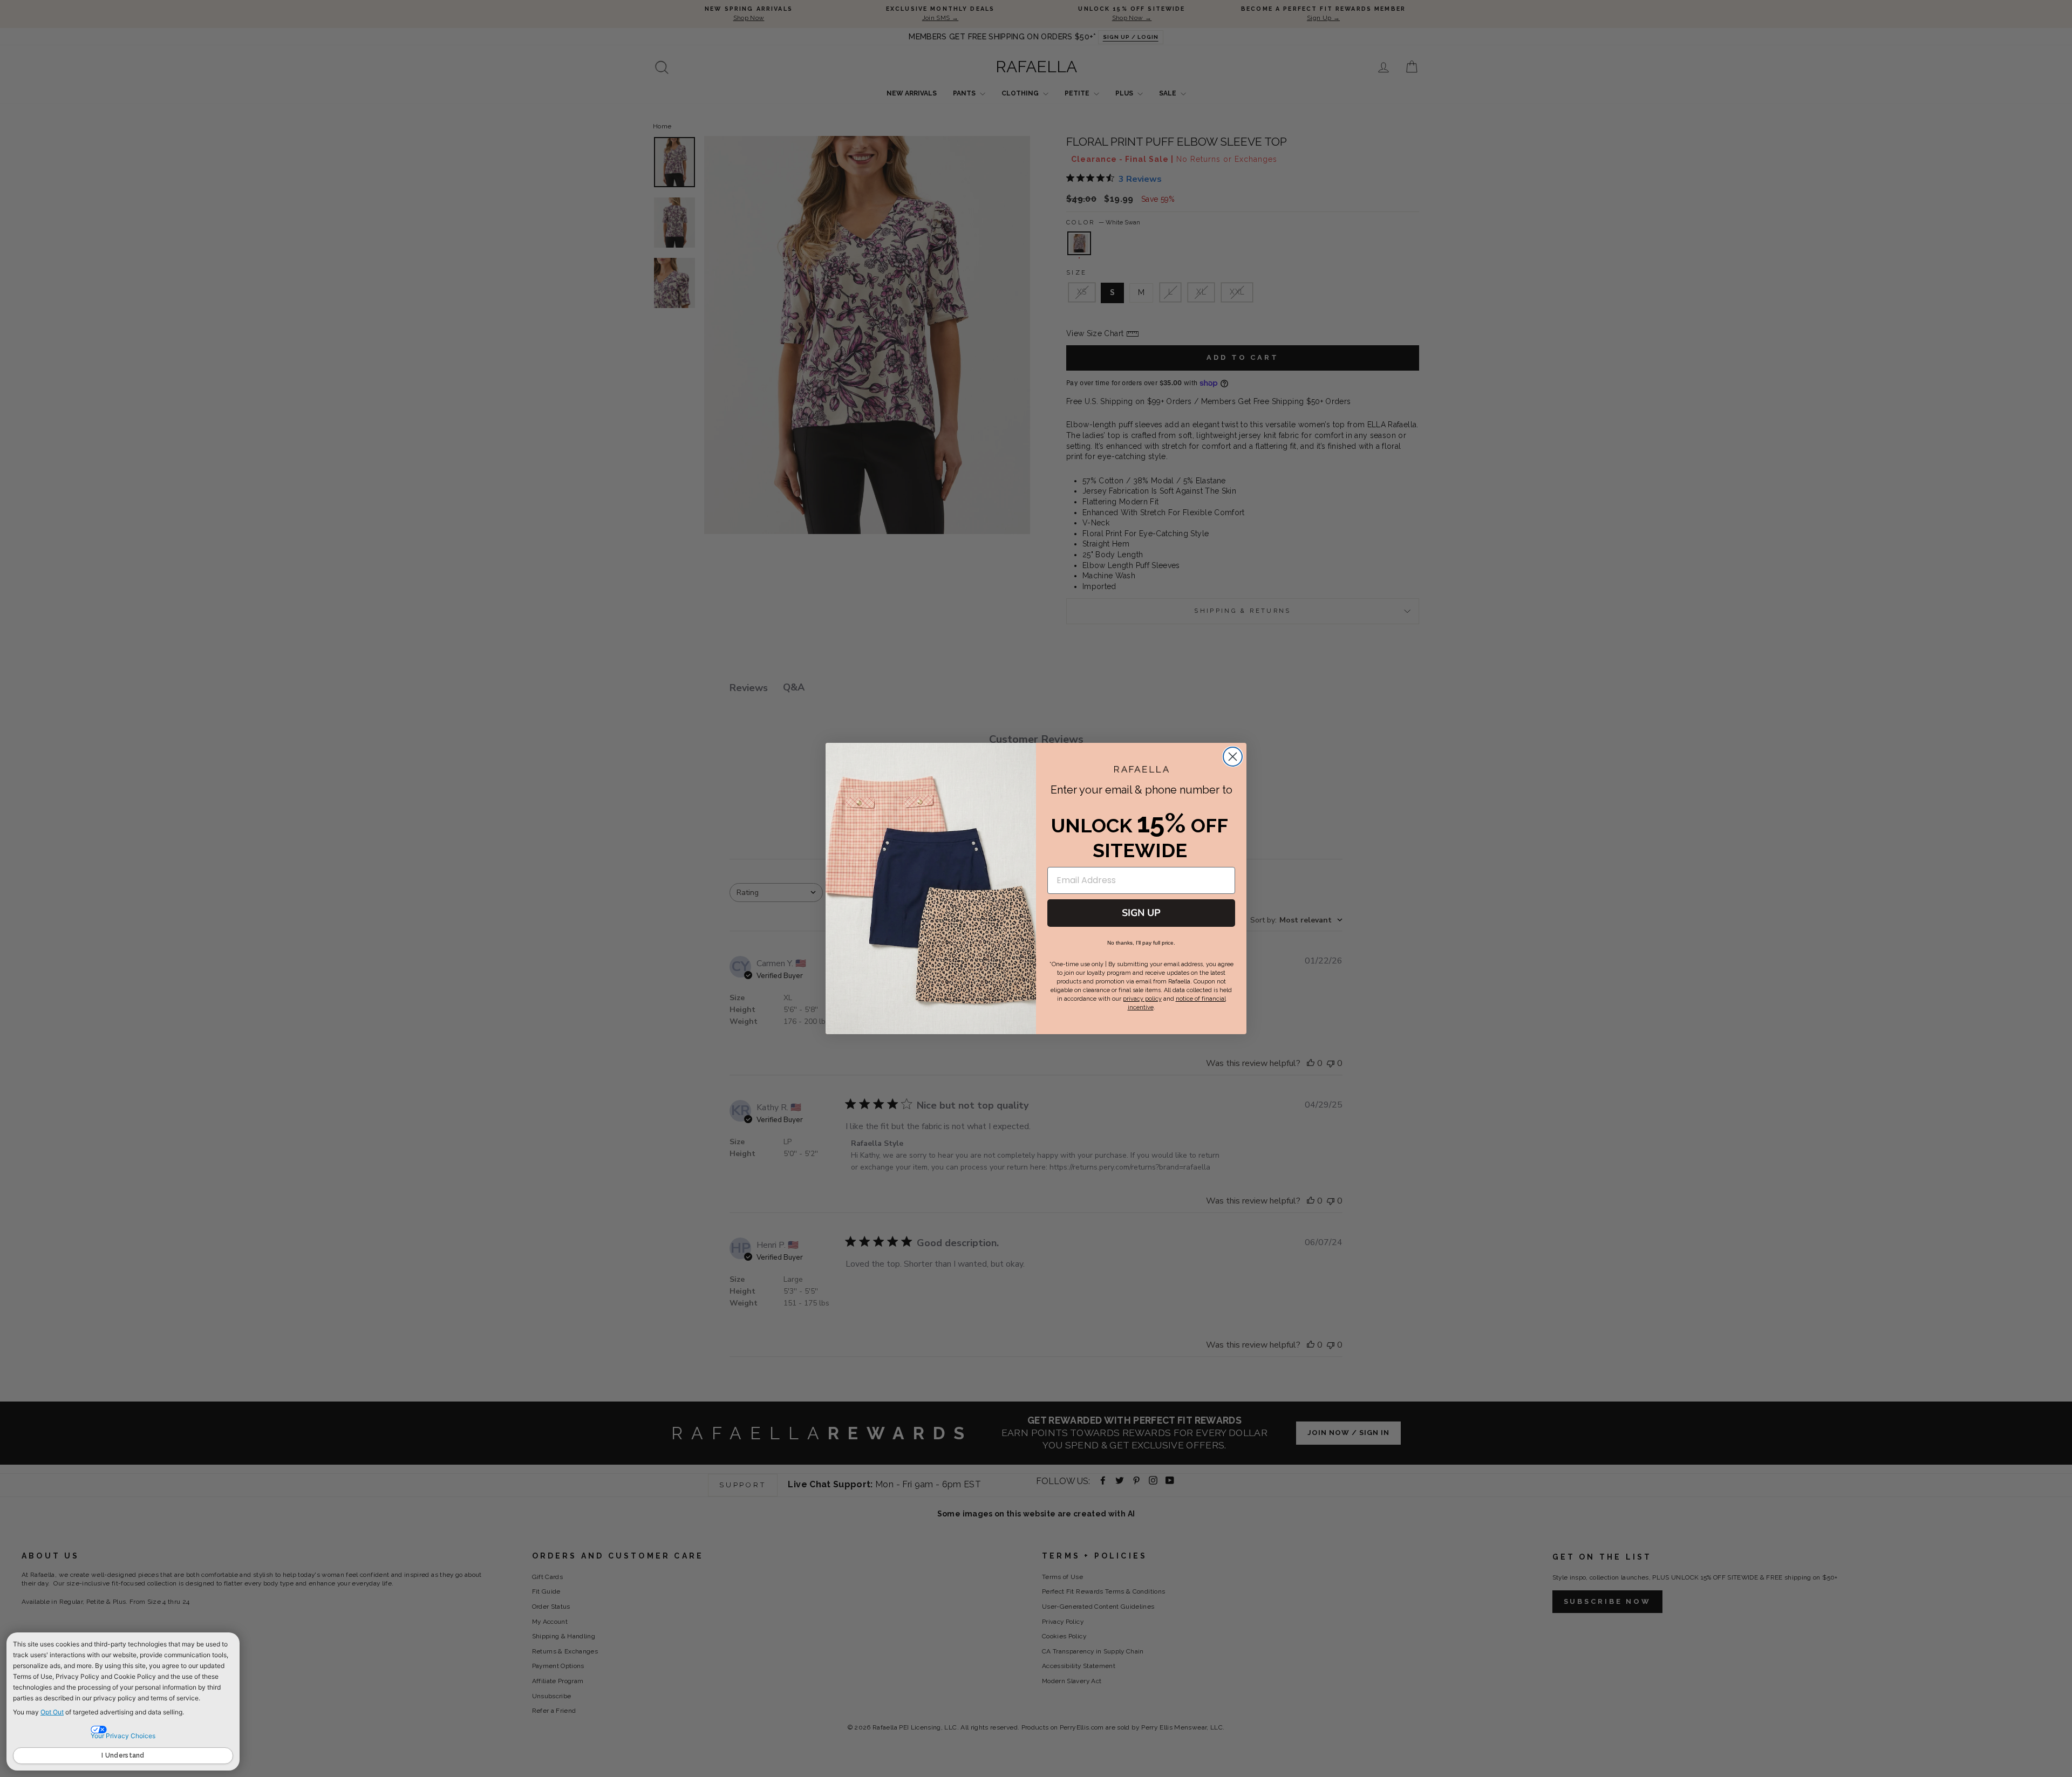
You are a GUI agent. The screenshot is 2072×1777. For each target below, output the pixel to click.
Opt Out (52, 1712)
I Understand (123, 1755)
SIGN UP (1141, 913)
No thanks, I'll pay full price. (1141, 943)
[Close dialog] (1233, 757)
